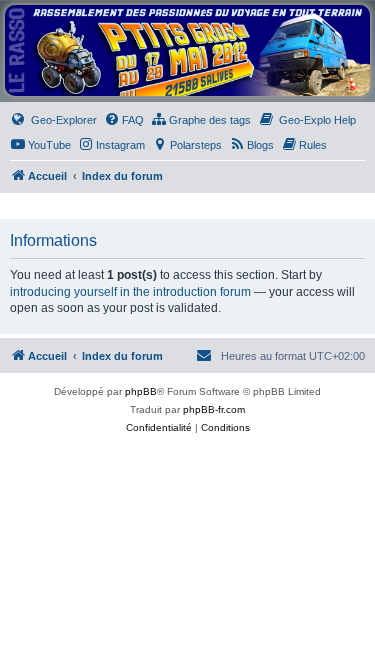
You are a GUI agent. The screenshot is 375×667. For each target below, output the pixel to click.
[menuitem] (53, 120)
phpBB (141, 391)
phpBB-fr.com (214, 409)
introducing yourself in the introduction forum (130, 292)
